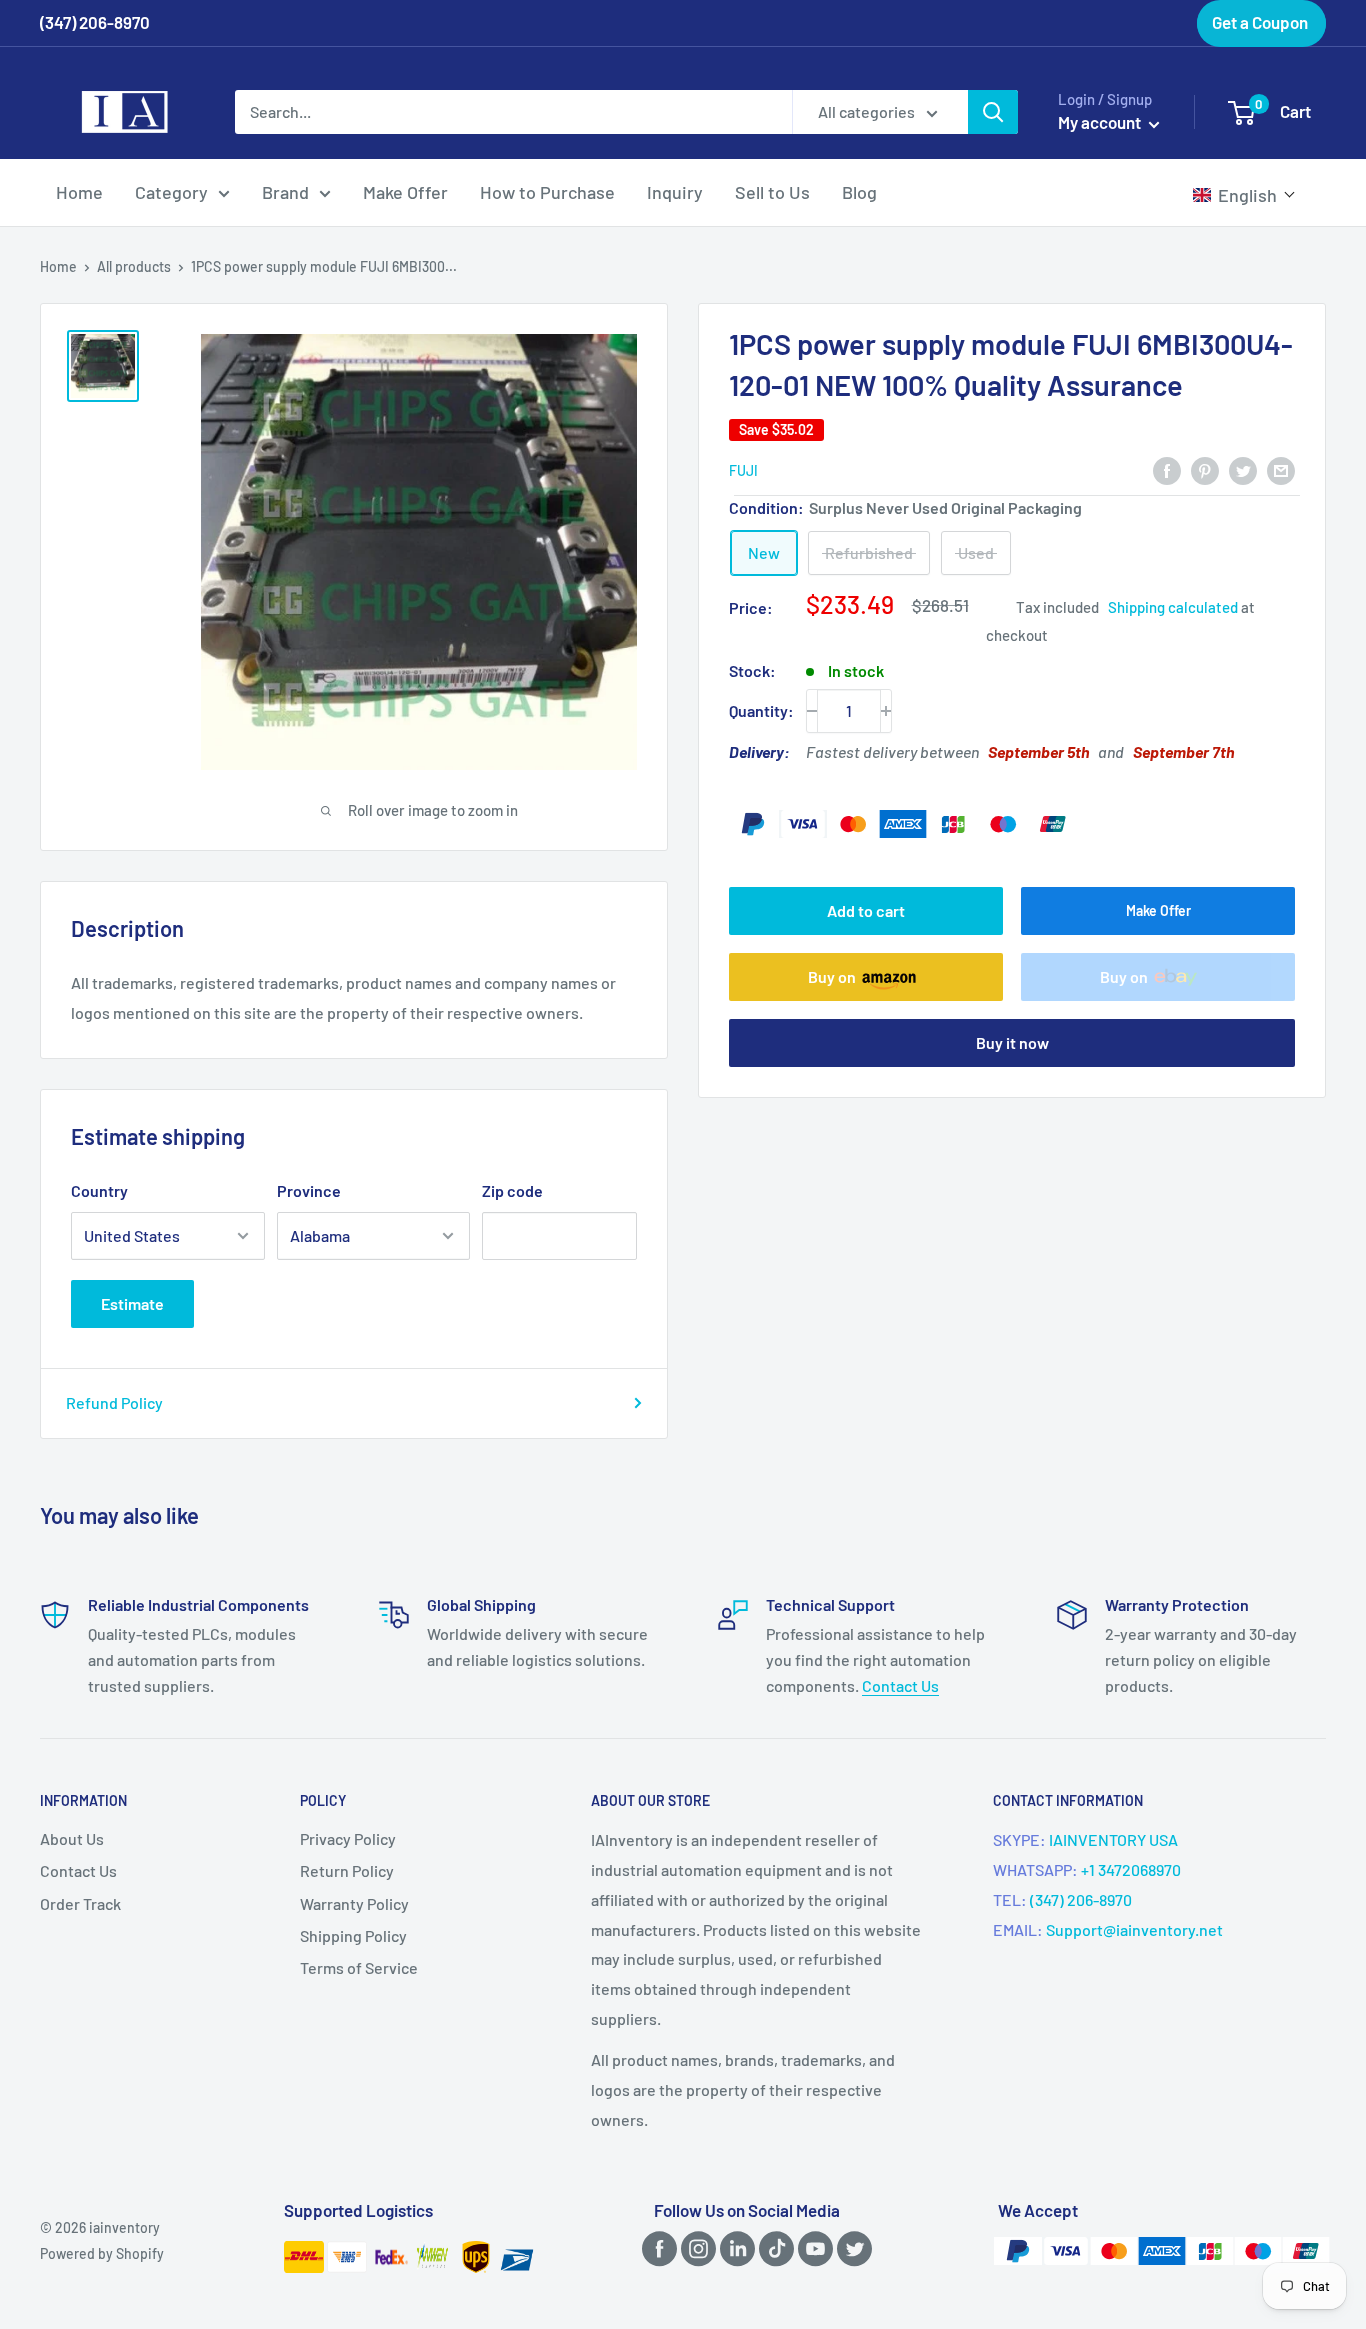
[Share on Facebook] (1167, 469)
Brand (285, 192)
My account (1101, 122)
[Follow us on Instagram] (695, 2248)
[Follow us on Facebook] (656, 2248)
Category (171, 192)
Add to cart (866, 910)
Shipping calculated (1173, 607)
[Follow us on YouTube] (812, 2248)
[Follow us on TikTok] (773, 2248)
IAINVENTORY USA (1113, 1839)
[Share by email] (1281, 469)
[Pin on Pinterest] (1205, 469)
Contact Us (900, 1685)
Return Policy (347, 1870)
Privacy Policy (348, 1838)
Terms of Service (359, 1967)
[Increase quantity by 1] (886, 711)
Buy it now (1012, 1042)
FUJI (743, 471)
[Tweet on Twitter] (1243, 469)
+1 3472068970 (1131, 1869)
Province (309, 1190)
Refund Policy (114, 1402)
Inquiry (675, 192)
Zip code (512, 1190)
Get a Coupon (1260, 22)
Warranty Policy (354, 1903)
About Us (72, 1838)
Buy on (832, 976)
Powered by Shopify (102, 2253)
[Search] (993, 112)
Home (79, 192)
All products (134, 266)
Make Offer (405, 192)
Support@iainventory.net (1134, 1929)
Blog (859, 192)
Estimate (132, 1303)
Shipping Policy (353, 1935)
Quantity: (761, 710)
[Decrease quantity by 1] (812, 711)
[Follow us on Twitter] (851, 2248)
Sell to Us (772, 192)
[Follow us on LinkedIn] (734, 2248)
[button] (1244, 195)
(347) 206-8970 (1081, 1899)
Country (99, 1190)
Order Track (80, 1903)
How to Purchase (547, 192)
